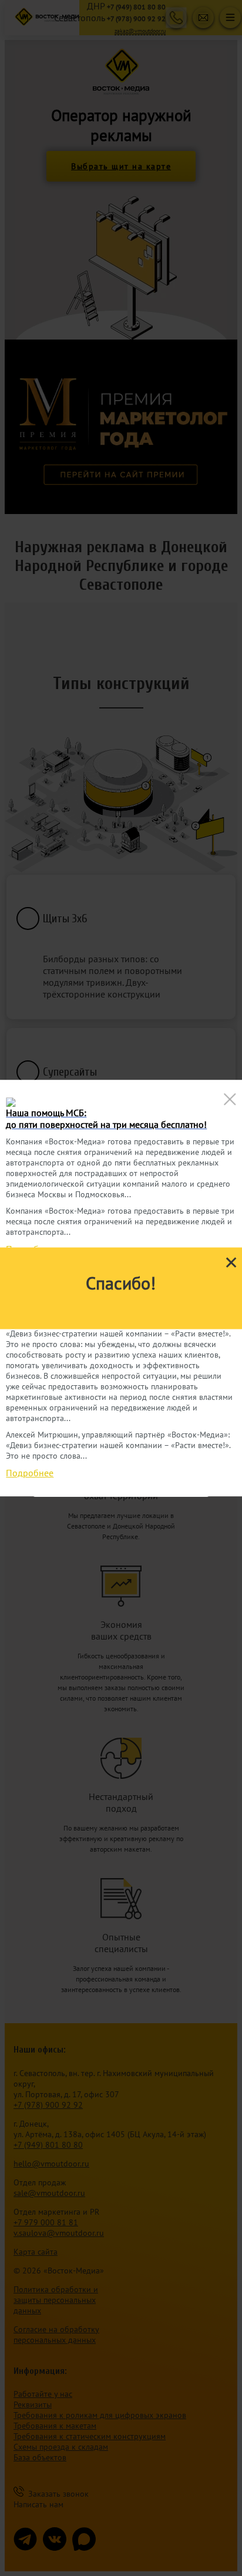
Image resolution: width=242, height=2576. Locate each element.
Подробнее (30, 1473)
